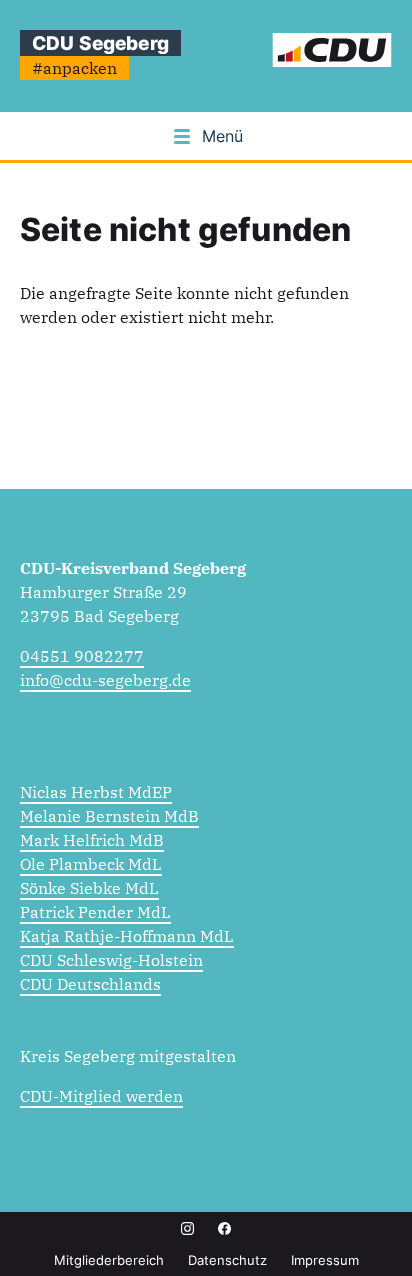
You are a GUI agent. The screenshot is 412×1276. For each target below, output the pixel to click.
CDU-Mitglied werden (101, 1096)
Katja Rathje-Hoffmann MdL (127, 936)
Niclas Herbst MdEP (96, 792)
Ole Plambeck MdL (91, 864)
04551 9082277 (82, 656)
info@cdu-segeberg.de (105, 680)
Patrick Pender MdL (95, 912)
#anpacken (74, 68)
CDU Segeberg (100, 43)
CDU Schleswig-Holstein (111, 960)
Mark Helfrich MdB (92, 840)
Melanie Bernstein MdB (109, 816)
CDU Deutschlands (90, 984)
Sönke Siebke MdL (89, 888)
